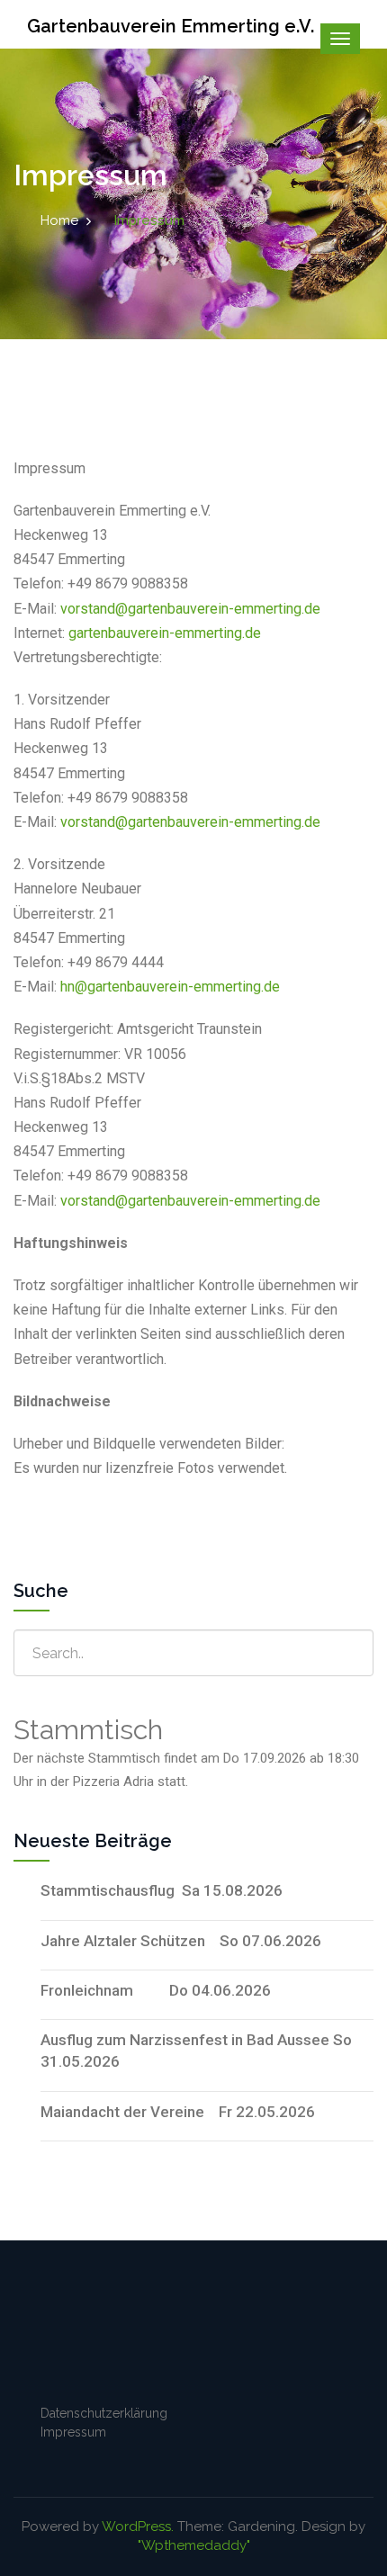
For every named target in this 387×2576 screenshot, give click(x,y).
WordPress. (138, 2527)
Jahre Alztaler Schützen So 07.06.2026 (181, 1941)
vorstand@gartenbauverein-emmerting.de (190, 609)
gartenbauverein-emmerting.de (165, 633)
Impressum (73, 2432)
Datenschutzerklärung (104, 2413)
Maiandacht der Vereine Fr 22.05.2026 (178, 2112)
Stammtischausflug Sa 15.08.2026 (162, 1890)
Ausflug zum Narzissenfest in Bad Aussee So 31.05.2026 (196, 2051)
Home (59, 220)
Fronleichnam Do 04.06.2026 (156, 1990)
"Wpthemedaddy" (194, 2545)
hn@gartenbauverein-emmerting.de (170, 987)
